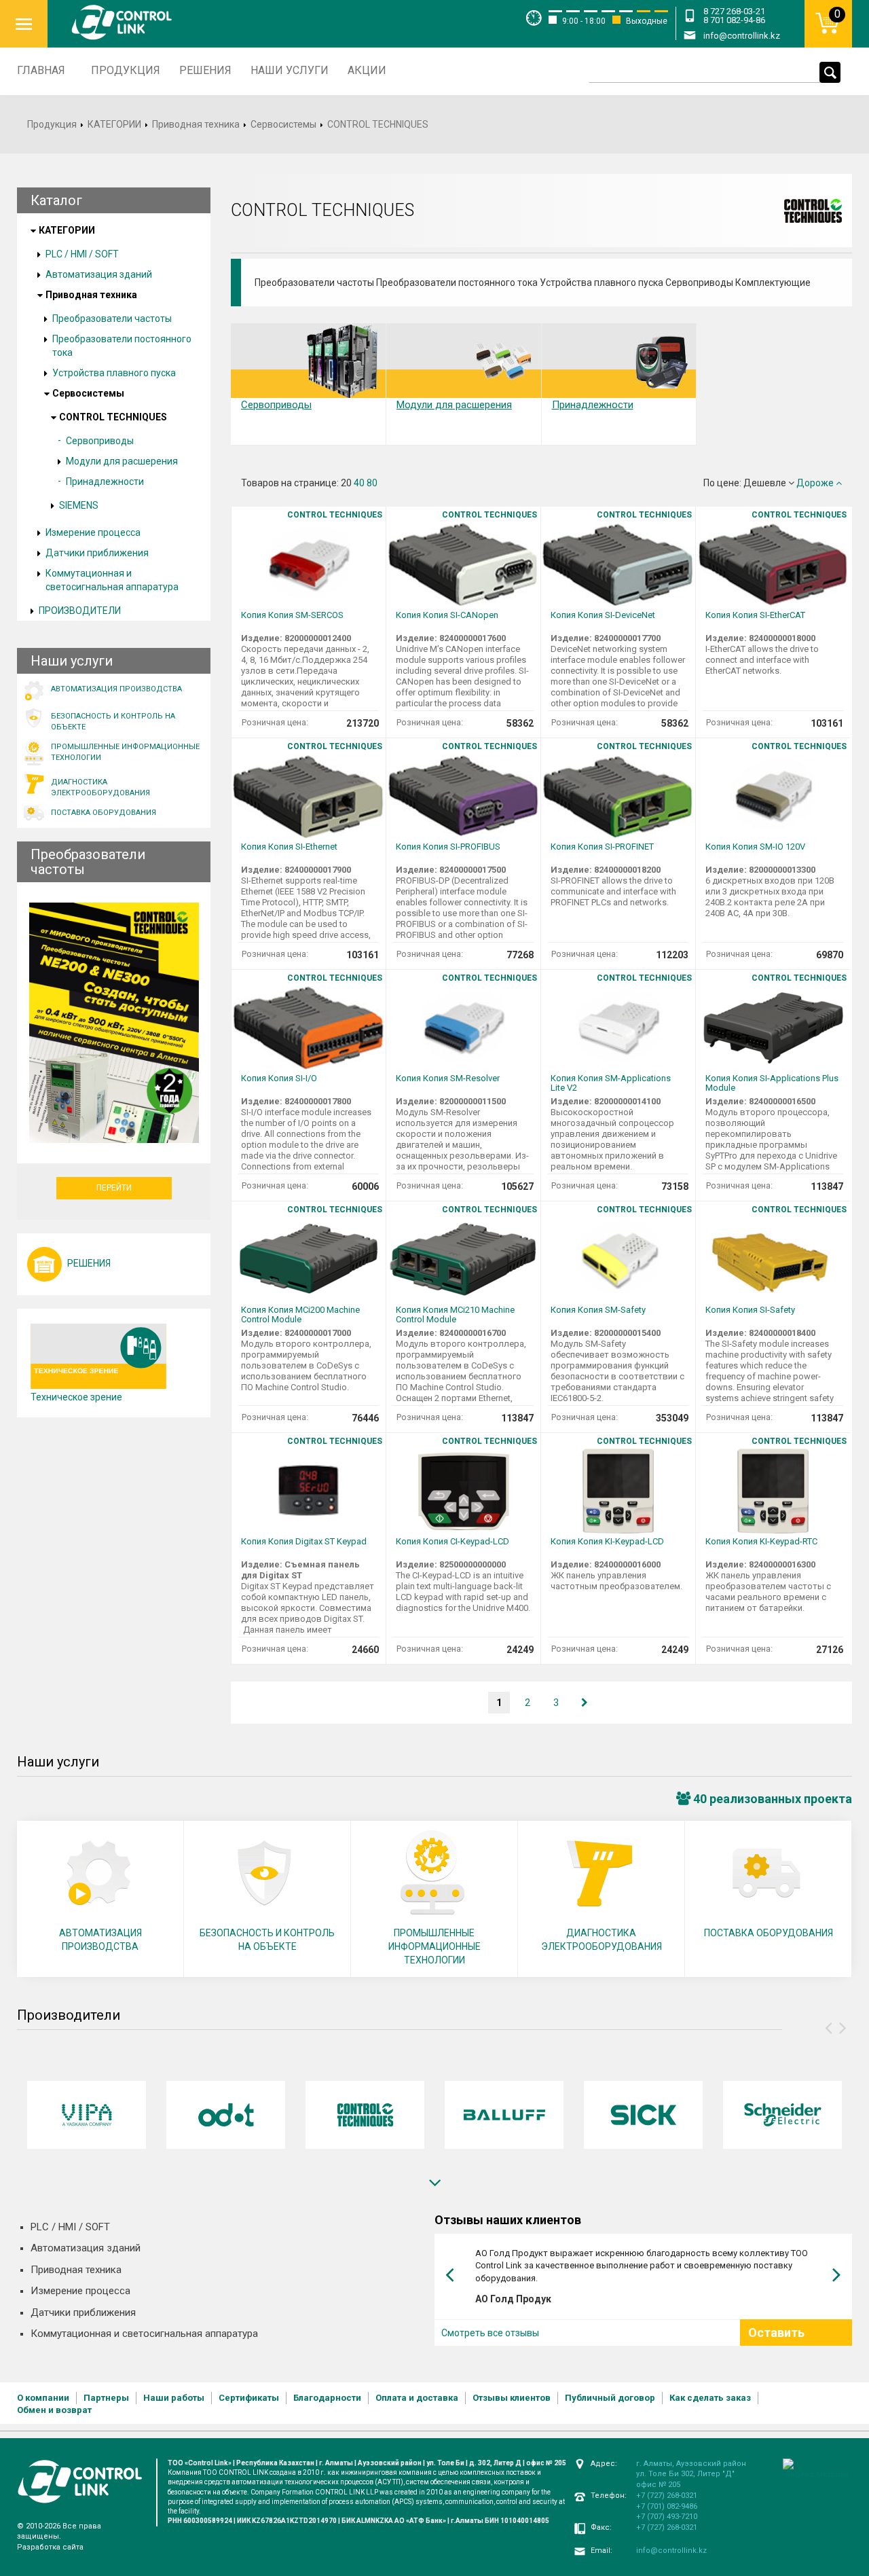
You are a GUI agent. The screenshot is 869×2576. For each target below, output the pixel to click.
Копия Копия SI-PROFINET (602, 847)
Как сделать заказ (710, 2398)
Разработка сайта (50, 2547)
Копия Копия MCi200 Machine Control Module (300, 1315)
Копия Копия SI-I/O (279, 1078)
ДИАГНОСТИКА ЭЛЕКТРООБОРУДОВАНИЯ (602, 1940)
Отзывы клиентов (512, 2398)
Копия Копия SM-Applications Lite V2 (611, 1083)
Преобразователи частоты (112, 319)
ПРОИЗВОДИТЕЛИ (80, 611)
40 (359, 483)
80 (372, 483)
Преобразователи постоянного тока (122, 346)
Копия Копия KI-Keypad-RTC (761, 1542)
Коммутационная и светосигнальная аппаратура (112, 580)
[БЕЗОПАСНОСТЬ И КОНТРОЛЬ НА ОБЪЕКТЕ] (117, 704)
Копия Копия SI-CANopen (447, 615)
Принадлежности (105, 482)
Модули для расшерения (122, 461)
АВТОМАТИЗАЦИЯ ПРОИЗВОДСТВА (100, 1940)
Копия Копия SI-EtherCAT (755, 615)
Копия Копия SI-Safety (750, 1310)
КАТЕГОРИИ (114, 124)
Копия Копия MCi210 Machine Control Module (455, 1315)
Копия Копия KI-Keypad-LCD (607, 1542)
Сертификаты (249, 2398)
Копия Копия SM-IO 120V (755, 847)
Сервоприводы (100, 441)
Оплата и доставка (417, 2398)
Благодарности (327, 2398)
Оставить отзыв (776, 2341)
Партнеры (106, 2398)
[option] (87, 2115)
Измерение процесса (93, 532)
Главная (41, 70)
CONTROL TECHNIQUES (113, 417)
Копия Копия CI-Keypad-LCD (452, 1542)
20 (346, 483)
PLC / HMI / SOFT (82, 254)
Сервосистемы (283, 124)
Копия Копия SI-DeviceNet (603, 615)
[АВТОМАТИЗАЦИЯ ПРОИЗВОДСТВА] (117, 677)
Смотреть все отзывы (490, 2333)
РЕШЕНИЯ (89, 1263)
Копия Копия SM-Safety (598, 1310)
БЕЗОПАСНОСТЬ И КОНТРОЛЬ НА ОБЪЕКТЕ (267, 1940)
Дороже (816, 483)
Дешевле (766, 483)
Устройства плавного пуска (114, 373)
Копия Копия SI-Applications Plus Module (772, 1083)
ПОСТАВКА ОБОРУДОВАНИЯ (769, 1933)
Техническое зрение (76, 1397)
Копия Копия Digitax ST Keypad (304, 1542)
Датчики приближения (97, 553)
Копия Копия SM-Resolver (448, 1078)
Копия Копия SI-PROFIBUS (448, 847)
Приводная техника (196, 124)
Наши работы (174, 2398)
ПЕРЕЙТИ (114, 1188)
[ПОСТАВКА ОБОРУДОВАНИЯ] (117, 801)
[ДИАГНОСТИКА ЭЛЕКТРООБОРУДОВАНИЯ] (117, 770)
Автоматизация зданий (99, 274)
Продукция (126, 70)
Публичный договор (610, 2398)
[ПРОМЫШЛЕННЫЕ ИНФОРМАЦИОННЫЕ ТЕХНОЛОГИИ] (117, 735)
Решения (205, 70)
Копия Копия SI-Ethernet (289, 847)
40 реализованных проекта (771, 1799)
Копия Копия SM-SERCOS (292, 615)
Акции (367, 70)
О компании (43, 2398)
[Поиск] (830, 72)
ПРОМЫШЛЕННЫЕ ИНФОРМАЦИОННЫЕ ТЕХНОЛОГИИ (434, 1946)
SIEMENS (79, 505)
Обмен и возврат (54, 2410)
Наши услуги (290, 70)
